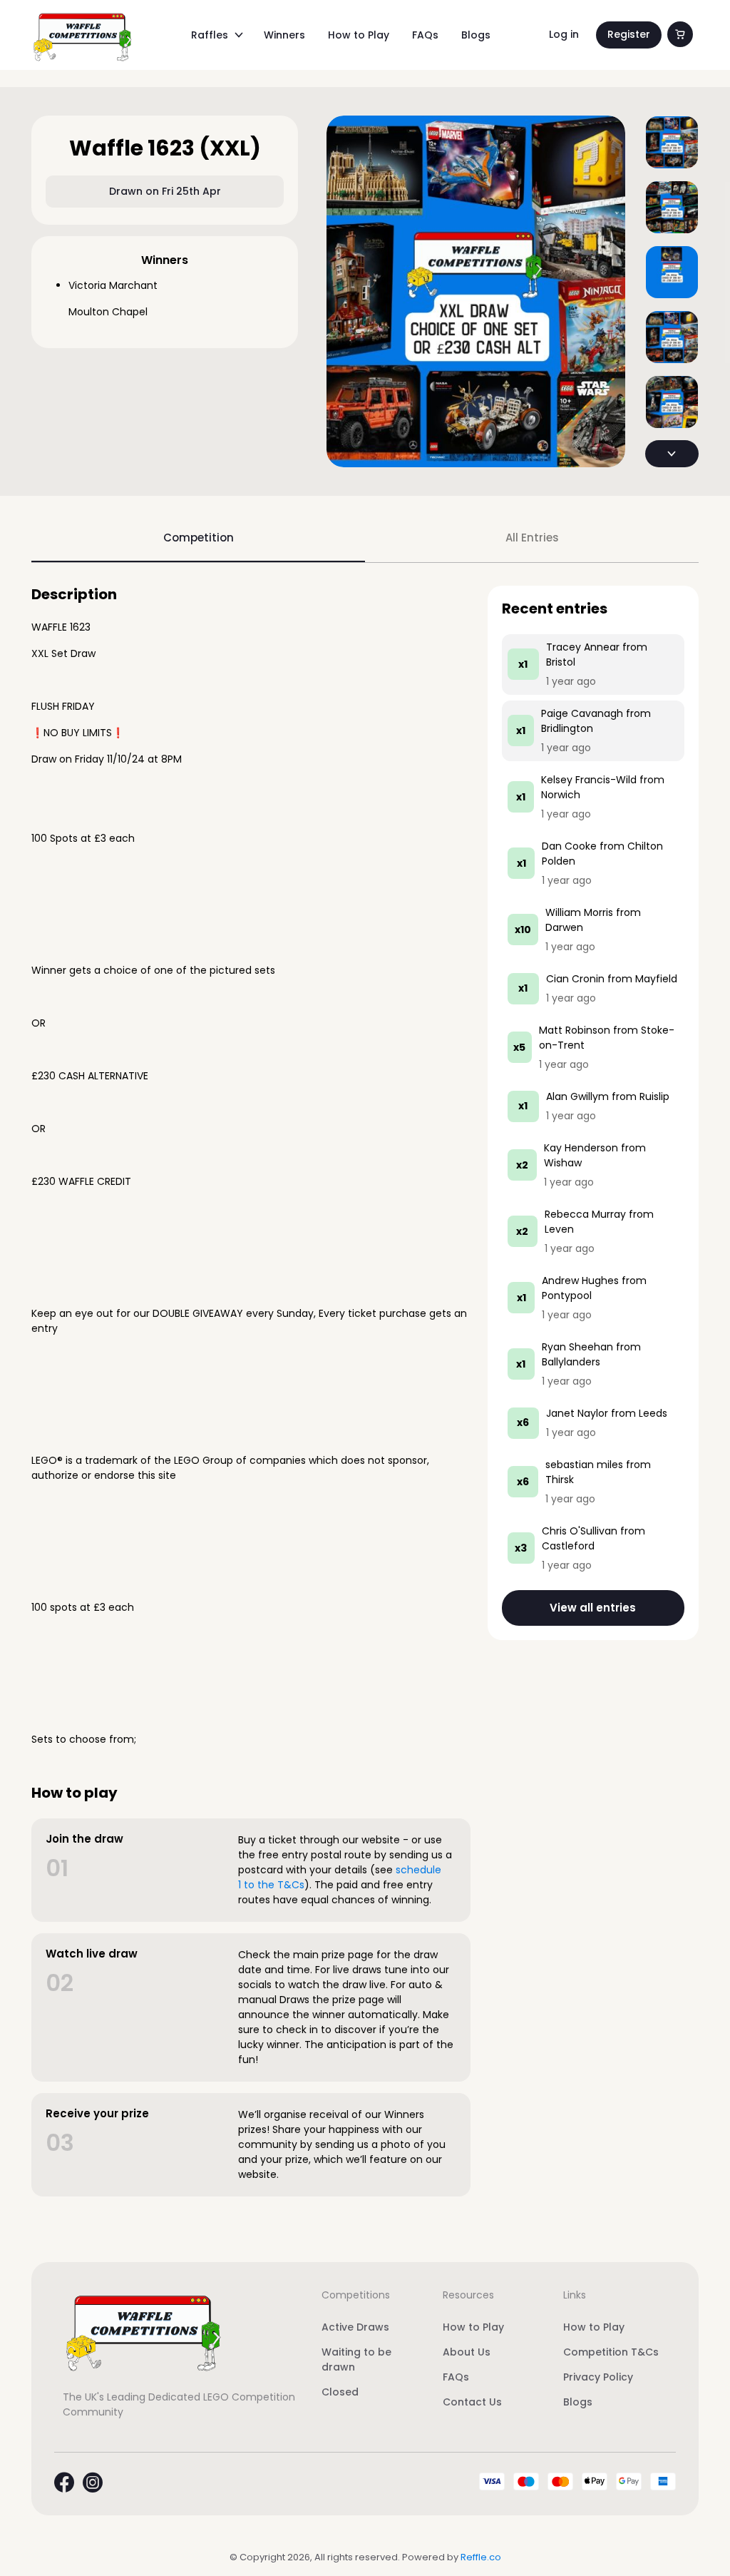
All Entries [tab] (532, 538)
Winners (284, 35)
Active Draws (355, 2327)
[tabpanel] (365, 1391)
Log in (564, 34)
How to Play (359, 35)
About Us (467, 2352)
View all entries (593, 1608)
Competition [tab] (199, 538)
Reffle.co (481, 2557)
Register (629, 34)
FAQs (425, 35)
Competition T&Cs (611, 2352)
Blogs (476, 35)
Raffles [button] (210, 35)
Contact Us (472, 2402)
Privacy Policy (598, 2377)
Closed (340, 2392)
